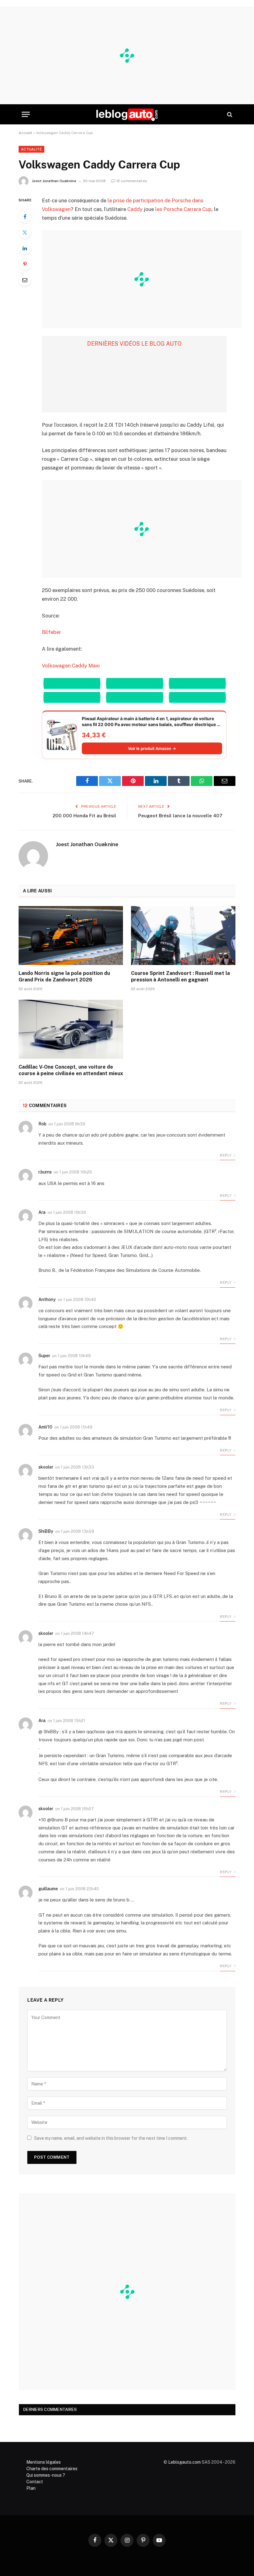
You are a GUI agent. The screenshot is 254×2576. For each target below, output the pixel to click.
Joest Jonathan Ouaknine (54, 181)
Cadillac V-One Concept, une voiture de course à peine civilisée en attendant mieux (71, 1070)
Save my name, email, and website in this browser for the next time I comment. (111, 2138)
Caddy (135, 209)
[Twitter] (25, 232)
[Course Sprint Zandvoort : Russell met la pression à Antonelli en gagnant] (183, 936)
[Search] (229, 114)
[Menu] (26, 114)
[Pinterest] (25, 264)
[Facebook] (25, 217)
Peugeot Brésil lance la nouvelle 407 (180, 816)
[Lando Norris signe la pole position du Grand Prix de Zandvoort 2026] (71, 936)
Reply (226, 1155)
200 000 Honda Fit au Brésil (84, 816)
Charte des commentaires (52, 2469)
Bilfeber (51, 632)
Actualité (31, 149)
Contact (35, 2482)
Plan (31, 2488)
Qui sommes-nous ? (46, 2475)
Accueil (25, 133)
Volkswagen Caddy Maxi (71, 666)
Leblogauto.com (184, 2462)
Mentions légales (44, 2462)
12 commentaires (132, 181)
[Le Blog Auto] (127, 114)
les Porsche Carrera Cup (183, 209)
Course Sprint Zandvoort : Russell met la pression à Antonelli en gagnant (180, 977)
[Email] (25, 280)
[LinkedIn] (25, 248)
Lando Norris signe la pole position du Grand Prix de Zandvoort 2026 (64, 977)
